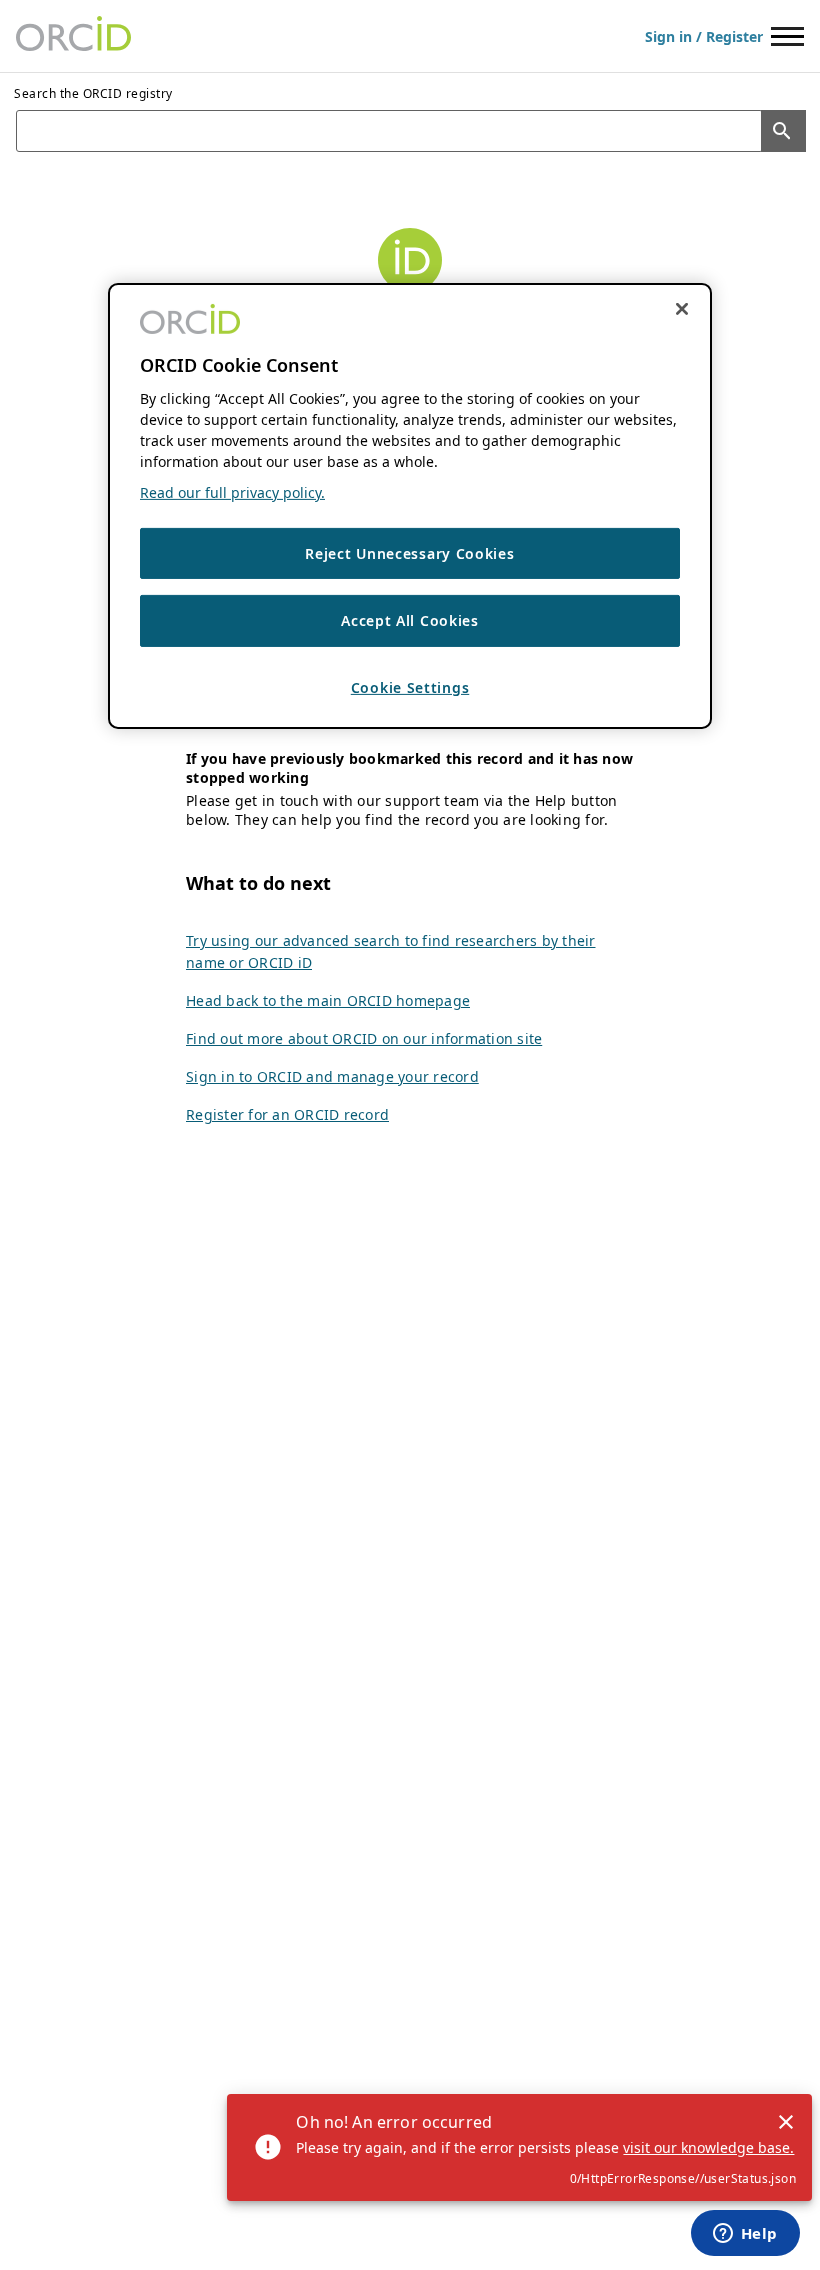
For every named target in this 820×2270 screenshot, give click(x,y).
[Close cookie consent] (682, 308)
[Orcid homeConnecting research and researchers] (73, 36)
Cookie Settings (410, 687)
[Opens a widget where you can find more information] (745, 2235)
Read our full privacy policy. (232, 492)
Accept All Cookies (410, 620)
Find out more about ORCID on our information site (364, 1038)
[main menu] (787, 36)
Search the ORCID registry (93, 93)
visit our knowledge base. (708, 2147)
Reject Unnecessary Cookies (409, 553)
